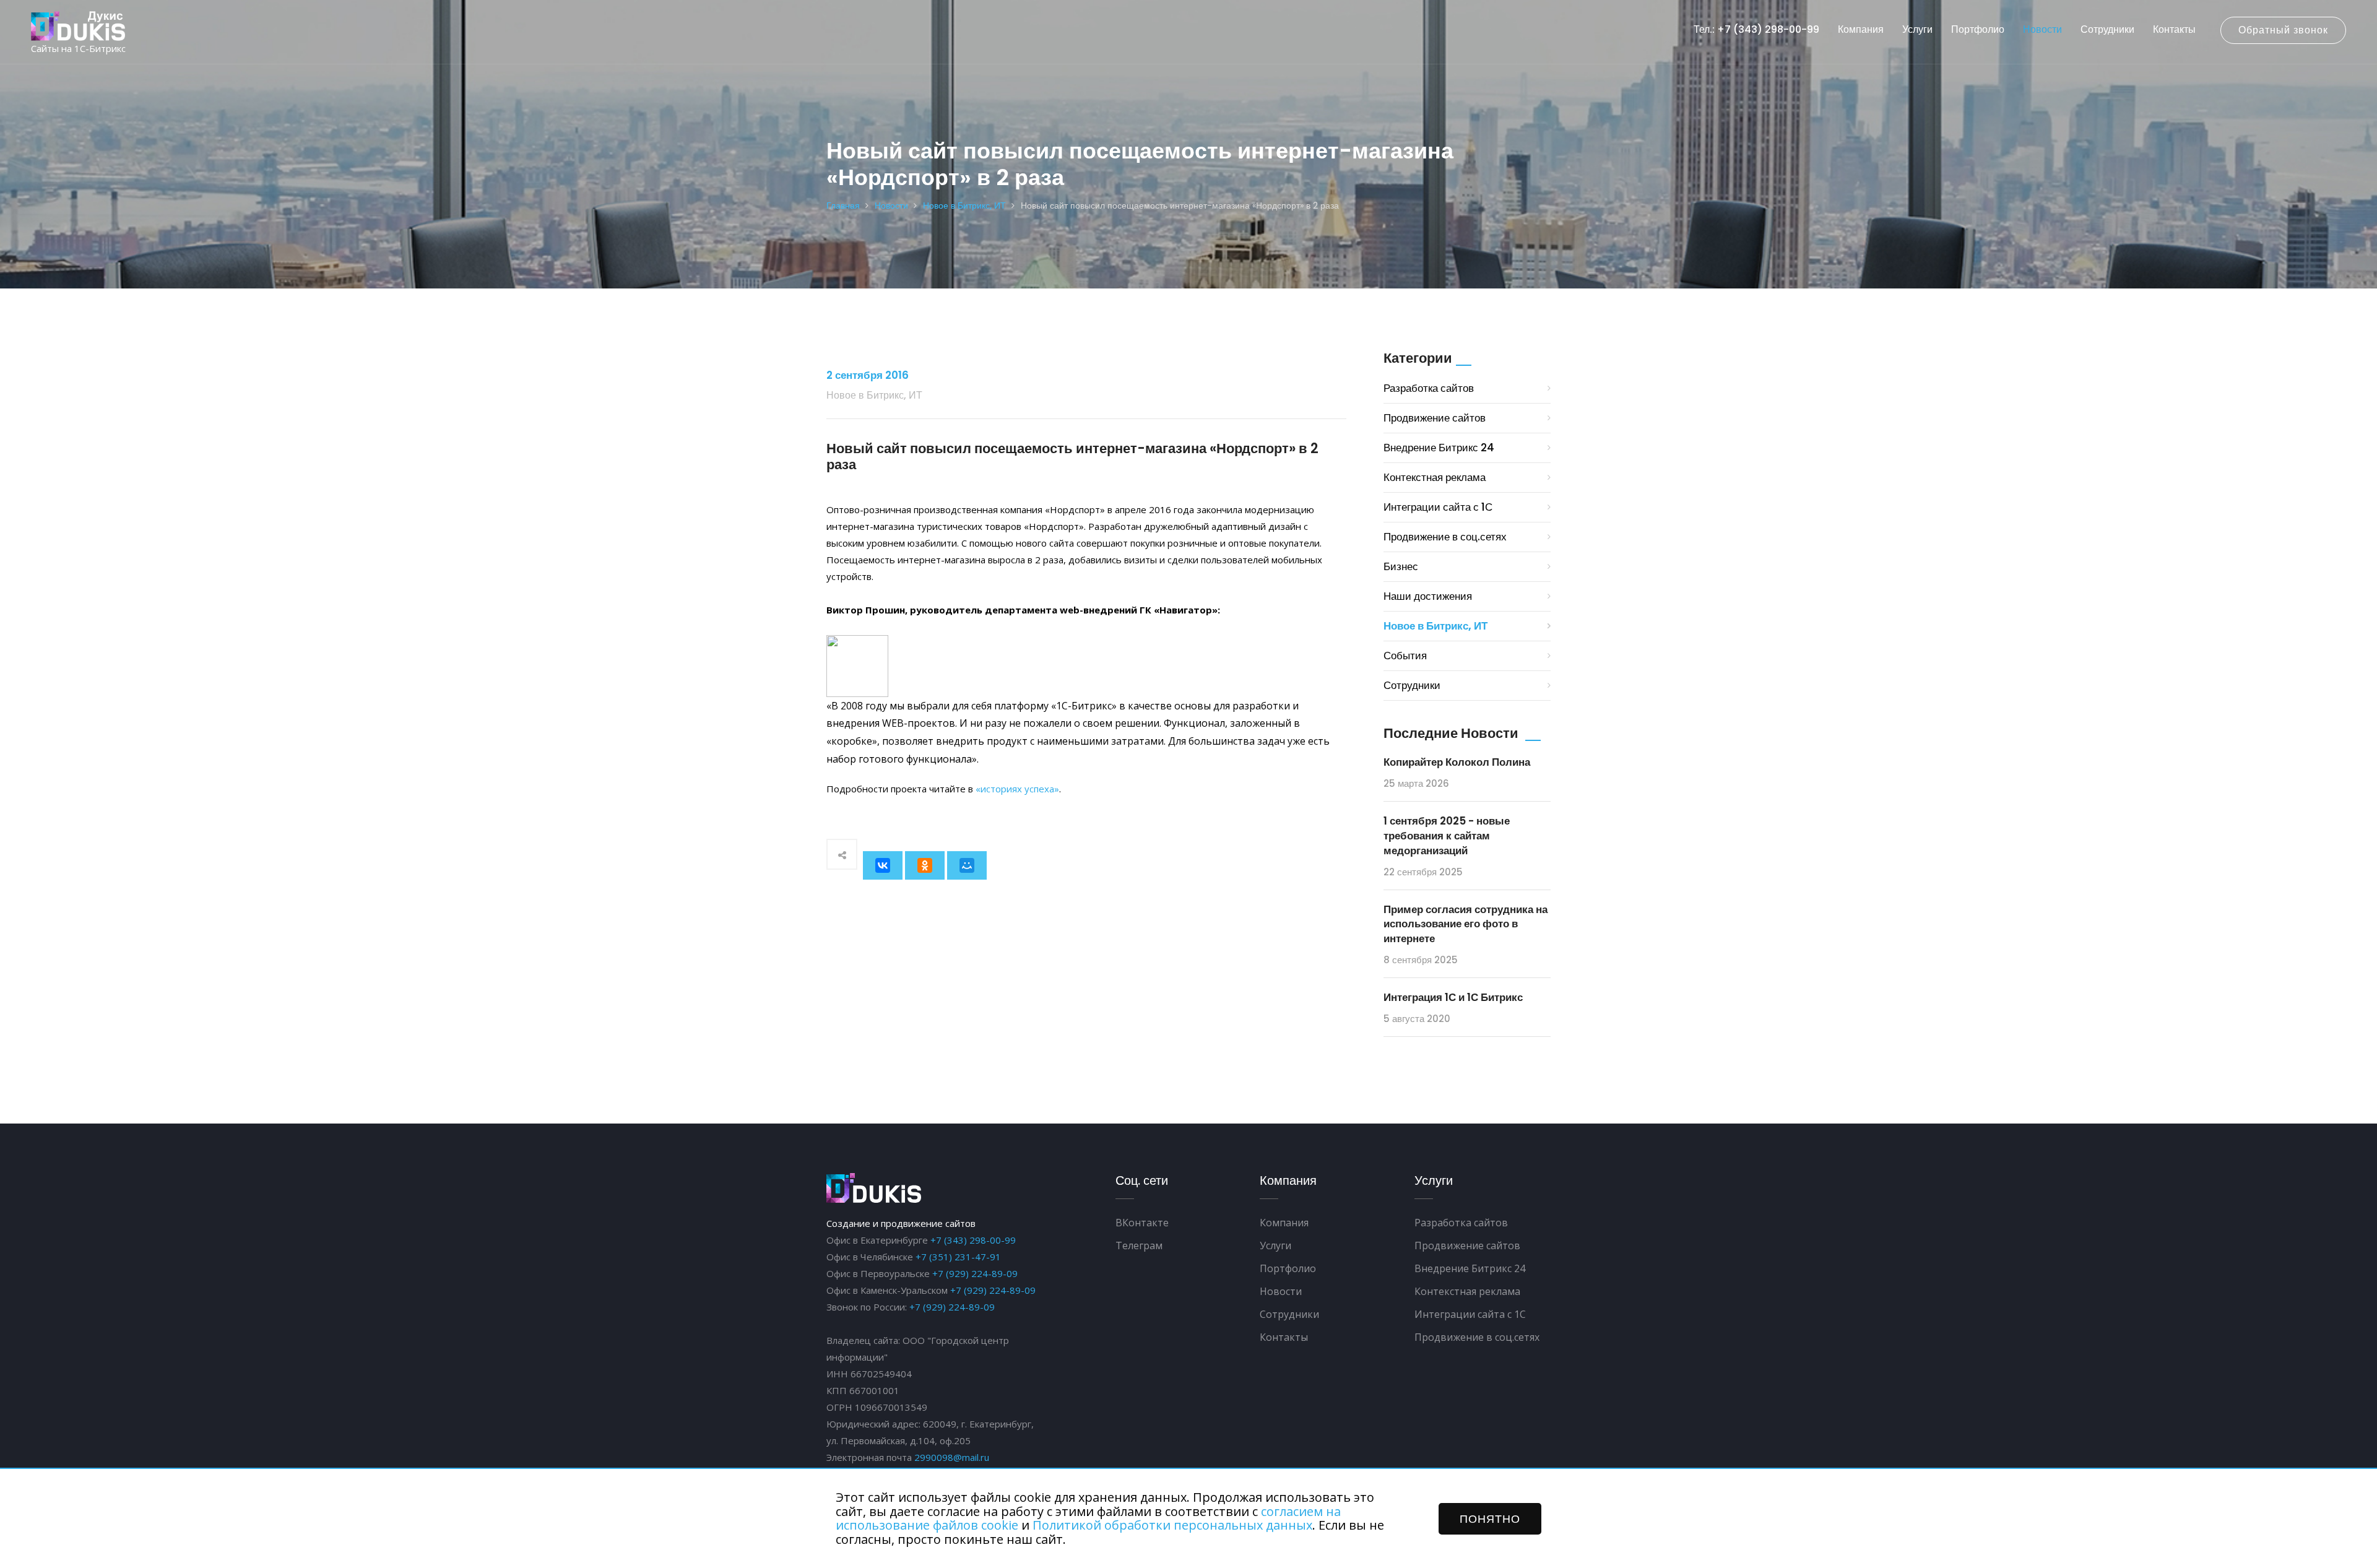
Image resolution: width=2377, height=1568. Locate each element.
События (1405, 656)
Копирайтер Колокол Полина (1457, 762)
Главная (843, 206)
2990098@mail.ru (952, 1457)
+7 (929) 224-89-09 (975, 1273)
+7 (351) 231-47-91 (958, 1257)
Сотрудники (2107, 29)
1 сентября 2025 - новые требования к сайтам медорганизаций (1447, 836)
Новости (2042, 29)
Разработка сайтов (1429, 388)
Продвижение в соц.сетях (1445, 537)
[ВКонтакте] (883, 865)
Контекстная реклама (1435, 477)
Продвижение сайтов (1435, 418)
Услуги (1917, 29)
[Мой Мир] (967, 865)
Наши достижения (1428, 596)
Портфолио (1978, 29)
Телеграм (1139, 1245)
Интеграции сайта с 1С (1438, 507)
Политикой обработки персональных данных (1172, 1525)
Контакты (2174, 29)
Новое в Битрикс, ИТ (964, 206)
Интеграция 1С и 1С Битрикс (1453, 997)
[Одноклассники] (925, 865)
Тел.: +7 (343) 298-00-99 (1756, 29)
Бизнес (1401, 566)
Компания (1861, 29)
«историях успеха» (1017, 789)
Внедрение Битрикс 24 (1439, 448)
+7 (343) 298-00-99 (973, 1240)
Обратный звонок (2283, 30)
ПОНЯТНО (1490, 1519)
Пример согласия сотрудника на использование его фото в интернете (1466, 924)
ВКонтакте (1142, 1223)
